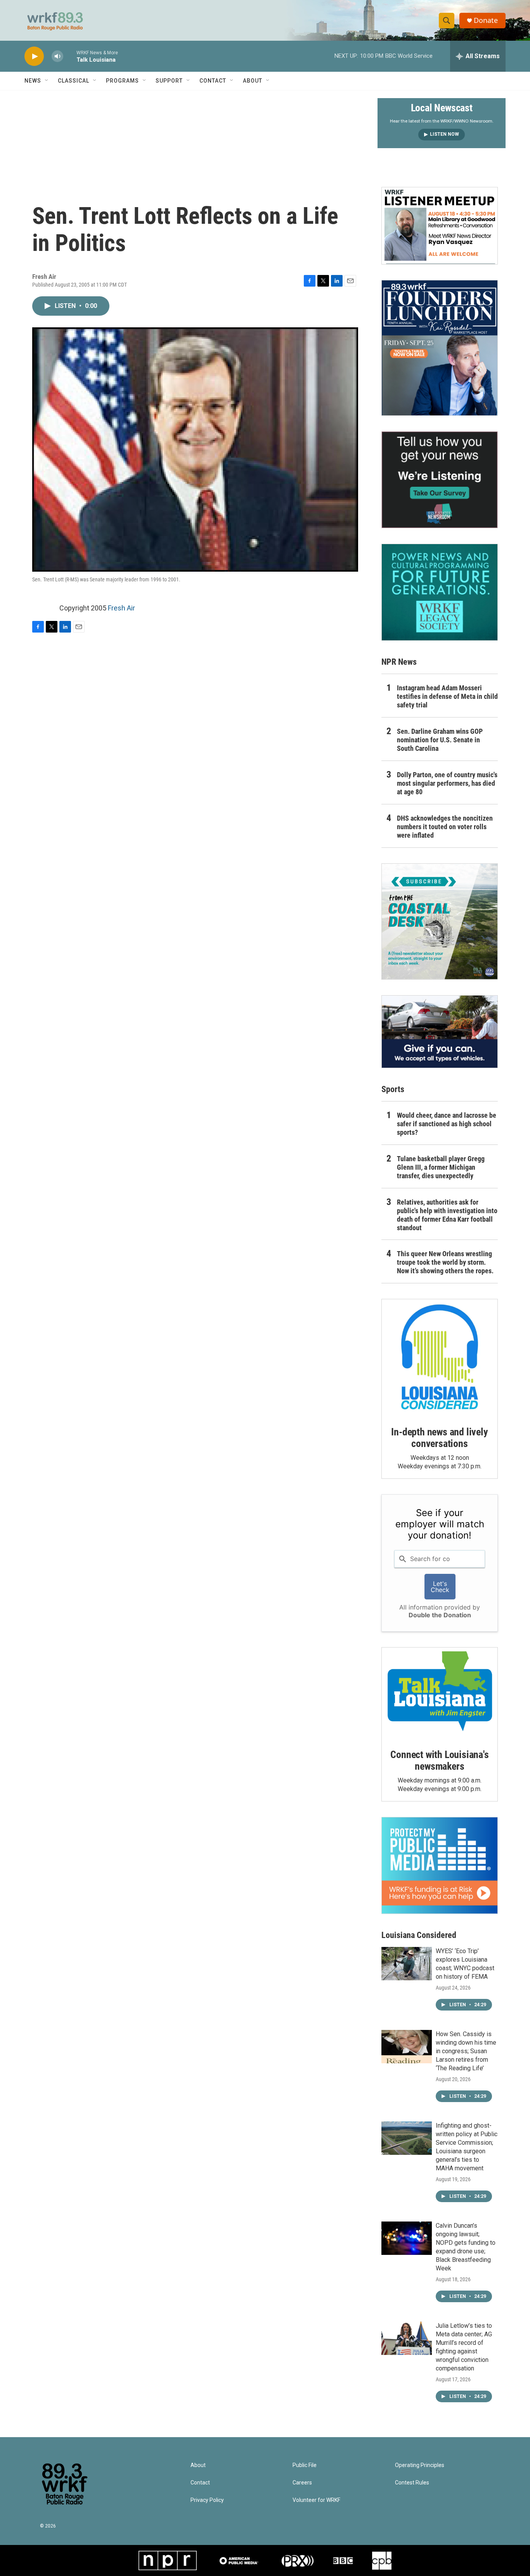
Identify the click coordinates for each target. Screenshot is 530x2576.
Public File (305, 2465)
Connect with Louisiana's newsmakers (439, 1760)
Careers (302, 2483)
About (253, 81)
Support (169, 81)
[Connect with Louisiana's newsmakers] (440, 1693)
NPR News (399, 662)
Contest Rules (412, 2483)
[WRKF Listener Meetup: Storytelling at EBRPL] (440, 226)
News (33, 81)
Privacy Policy (207, 2500)
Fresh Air (121, 608)
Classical (74, 81)
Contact (213, 81)
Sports (393, 1089)
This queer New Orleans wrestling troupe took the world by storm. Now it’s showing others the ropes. (445, 1262)
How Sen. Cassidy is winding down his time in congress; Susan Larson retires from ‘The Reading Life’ (466, 2051)
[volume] (57, 56)
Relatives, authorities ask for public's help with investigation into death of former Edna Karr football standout (447, 1215)
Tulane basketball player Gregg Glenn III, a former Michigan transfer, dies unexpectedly (441, 1167)
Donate (486, 20)
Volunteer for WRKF (316, 2500)
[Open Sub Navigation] (47, 81)
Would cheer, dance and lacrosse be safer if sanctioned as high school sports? (447, 1124)
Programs (122, 81)
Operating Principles (420, 2465)
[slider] (70, 56)
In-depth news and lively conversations (439, 1438)
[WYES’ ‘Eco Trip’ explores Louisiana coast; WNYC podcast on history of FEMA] (407, 1964)
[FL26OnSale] (440, 348)
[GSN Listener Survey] (440, 480)
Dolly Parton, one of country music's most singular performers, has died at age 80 (447, 783)
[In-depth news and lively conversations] (440, 1357)
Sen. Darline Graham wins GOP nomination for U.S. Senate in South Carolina (440, 740)
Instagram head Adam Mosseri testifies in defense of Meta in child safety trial (447, 696)
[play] (34, 56)
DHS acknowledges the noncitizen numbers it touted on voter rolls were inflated (445, 827)
